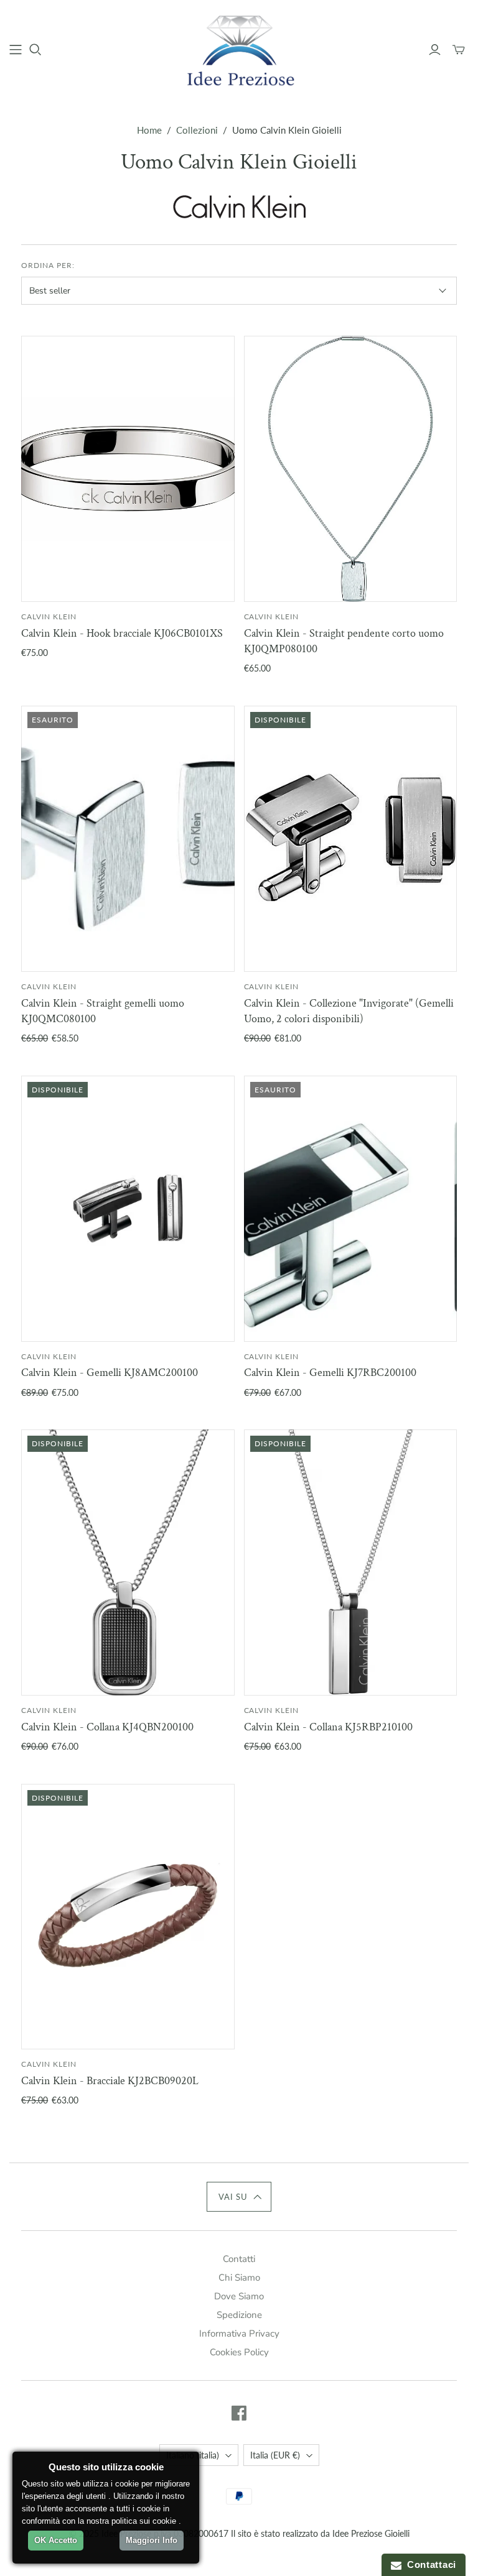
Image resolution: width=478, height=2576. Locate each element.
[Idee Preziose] (239, 49)
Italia (275, 2455)
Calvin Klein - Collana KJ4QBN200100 (107, 1727)
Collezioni (197, 130)
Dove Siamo (239, 2296)
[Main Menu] (16, 50)
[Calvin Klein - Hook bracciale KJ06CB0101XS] (128, 469)
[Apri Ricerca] (35, 50)
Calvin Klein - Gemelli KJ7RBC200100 (330, 1373)
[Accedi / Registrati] (435, 50)
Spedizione (239, 2315)
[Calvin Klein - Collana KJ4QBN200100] (128, 1563)
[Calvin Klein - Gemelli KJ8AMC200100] (128, 1209)
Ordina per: (48, 265)
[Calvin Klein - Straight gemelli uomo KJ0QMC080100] (128, 839)
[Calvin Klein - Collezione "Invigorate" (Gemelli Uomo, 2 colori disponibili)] (350, 839)
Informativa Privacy (239, 2334)
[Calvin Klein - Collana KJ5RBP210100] (350, 1563)
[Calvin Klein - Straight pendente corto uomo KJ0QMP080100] (350, 469)
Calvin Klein (49, 616)
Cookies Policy (239, 2352)
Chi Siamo (239, 2278)
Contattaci (429, 2564)
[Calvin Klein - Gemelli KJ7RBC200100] (350, 1209)
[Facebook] (239, 2413)
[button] (239, 2197)
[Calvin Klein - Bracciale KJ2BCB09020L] (128, 1917)
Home (149, 130)
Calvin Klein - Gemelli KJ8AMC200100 (110, 1373)
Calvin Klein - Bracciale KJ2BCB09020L (110, 2081)
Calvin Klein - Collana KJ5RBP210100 (328, 1727)
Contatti (239, 2259)
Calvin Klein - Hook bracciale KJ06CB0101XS (122, 633)
